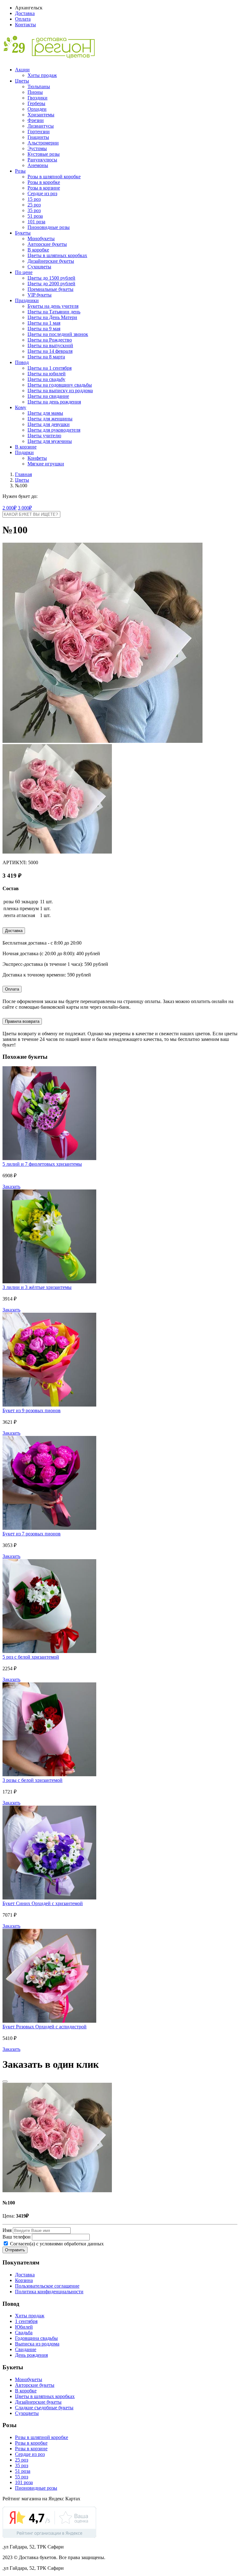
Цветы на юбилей (47, 374)
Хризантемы (41, 115)
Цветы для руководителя (54, 430)
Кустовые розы (44, 154)
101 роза (36, 222)
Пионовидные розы (49, 227)
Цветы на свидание (48, 396)
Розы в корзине (44, 188)
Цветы (22, 81)
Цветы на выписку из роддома (60, 390)
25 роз (34, 205)
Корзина (24, 2280)
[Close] (5, 2082)
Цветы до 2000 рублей (51, 284)
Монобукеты (41, 238)
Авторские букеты (47, 244)
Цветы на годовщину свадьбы (60, 385)
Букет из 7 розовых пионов (32, 1534)
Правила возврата (22, 1021)
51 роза (35, 216)
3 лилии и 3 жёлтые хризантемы (37, 1287)
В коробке (38, 250)
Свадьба (24, 2333)
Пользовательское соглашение (47, 2286)
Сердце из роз (42, 193)
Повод (22, 362)
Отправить (15, 2250)
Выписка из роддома (37, 2344)
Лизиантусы (41, 126)
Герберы (36, 103)
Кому (21, 407)
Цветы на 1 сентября (50, 368)
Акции (22, 70)
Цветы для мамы (45, 413)
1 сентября (26, 2321)
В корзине (26, 447)
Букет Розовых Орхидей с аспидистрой (45, 2027)
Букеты (23, 233)
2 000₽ (10, 508)
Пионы (35, 92)
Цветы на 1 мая (44, 323)
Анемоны (38, 165)
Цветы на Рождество (50, 340)
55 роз (22, 2477)
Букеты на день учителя (53, 306)
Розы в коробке (44, 182)
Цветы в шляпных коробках (57, 255)
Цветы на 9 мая (44, 329)
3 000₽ (25, 508)
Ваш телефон (17, 2237)
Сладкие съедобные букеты (44, 2408)
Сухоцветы (39, 267)
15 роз (34, 199)
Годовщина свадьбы (36, 2338)
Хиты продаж (42, 75)
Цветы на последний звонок (58, 334)
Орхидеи (37, 109)
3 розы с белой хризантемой (32, 1780)
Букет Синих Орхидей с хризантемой (43, 1903)
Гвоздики (37, 98)
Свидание (26, 2349)
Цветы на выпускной (50, 345)
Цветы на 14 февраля (50, 351)
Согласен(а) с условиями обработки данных (56, 2244)
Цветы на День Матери (52, 317)
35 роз (34, 210)
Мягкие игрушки (46, 464)
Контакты (25, 25)
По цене (24, 272)
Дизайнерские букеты (51, 261)
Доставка (25, 13)
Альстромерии (43, 143)
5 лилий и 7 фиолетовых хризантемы (42, 1164)
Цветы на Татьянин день (54, 312)
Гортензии (39, 132)
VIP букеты (40, 295)
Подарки (24, 452)
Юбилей (24, 2327)
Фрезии (36, 120)
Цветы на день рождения (54, 402)
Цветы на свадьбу (46, 379)
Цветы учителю (44, 436)
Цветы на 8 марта (46, 357)
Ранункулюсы (42, 160)
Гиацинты (38, 137)
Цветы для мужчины (50, 441)
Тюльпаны (39, 86)
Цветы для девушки (49, 424)
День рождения (31, 2355)
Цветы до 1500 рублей (51, 278)
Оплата (23, 19)
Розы (20, 171)
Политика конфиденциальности (49, 2292)
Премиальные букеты (50, 289)
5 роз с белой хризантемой (31, 1657)
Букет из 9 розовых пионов (32, 1410)
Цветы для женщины (50, 419)
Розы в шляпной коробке (54, 177)
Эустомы (37, 148)
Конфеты (37, 458)
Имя (7, 2230)
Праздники (27, 300)
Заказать (11, 1187)
